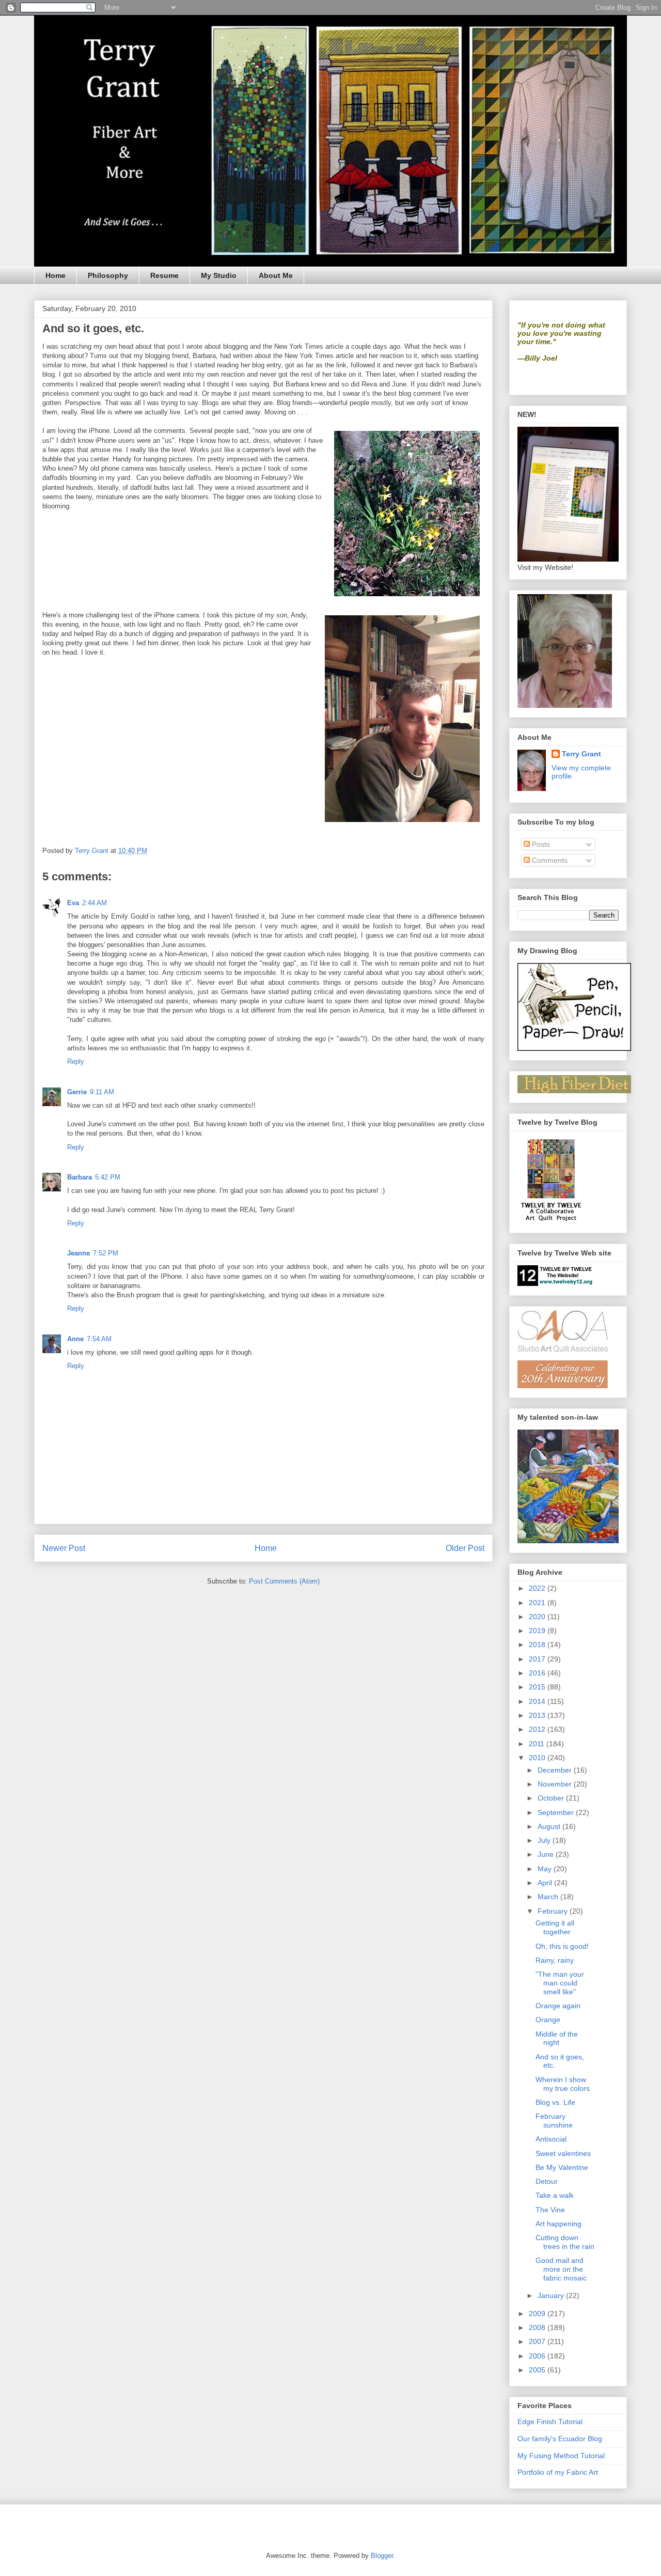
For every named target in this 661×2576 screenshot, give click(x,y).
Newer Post (64, 1548)
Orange (548, 2020)
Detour (547, 2181)
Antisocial (551, 2139)
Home (56, 275)
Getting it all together (555, 1927)
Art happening (558, 2224)
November (556, 1784)
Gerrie (77, 1092)
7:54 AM (99, 1339)
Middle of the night (557, 2038)
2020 (538, 1617)
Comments (549, 860)
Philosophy (108, 275)
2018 (538, 1644)
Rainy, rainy (555, 1960)
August (550, 1826)
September (557, 1812)
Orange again (558, 2006)
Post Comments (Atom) (284, 1581)
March (549, 1897)
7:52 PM (106, 1253)
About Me (276, 275)
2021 (538, 1603)
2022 (538, 1588)
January (552, 2295)
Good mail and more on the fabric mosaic (561, 2269)
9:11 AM (102, 1092)
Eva (73, 903)
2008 (538, 2327)
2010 (538, 1758)
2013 (538, 1715)
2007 (538, 2341)
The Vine (550, 2210)
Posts (540, 844)
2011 (538, 1744)
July (545, 1840)
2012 (538, 1729)
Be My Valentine (562, 2167)
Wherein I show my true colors (563, 2084)
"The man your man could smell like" (560, 1983)
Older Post (465, 1548)
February (554, 1911)
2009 (538, 2314)
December (556, 1770)
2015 (538, 1687)
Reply (76, 1061)
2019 (538, 1631)
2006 (538, 2356)
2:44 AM (95, 903)
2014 (538, 1701)
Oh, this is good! (562, 1946)
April (546, 1883)
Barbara (80, 1177)
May (546, 1869)
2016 (538, 1673)
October (552, 1798)
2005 (538, 2370)
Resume (164, 275)
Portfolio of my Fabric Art (558, 2472)
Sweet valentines (563, 2153)
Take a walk (555, 2195)
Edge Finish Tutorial (550, 2422)
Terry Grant (581, 754)
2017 (538, 1659)
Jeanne (78, 1253)
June (547, 1854)
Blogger (382, 2556)
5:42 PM (108, 1177)
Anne (75, 1339)
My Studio (219, 275)
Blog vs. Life (555, 2102)
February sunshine (554, 2121)
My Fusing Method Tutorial (561, 2456)
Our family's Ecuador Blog (560, 2439)
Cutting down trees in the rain (565, 2242)
